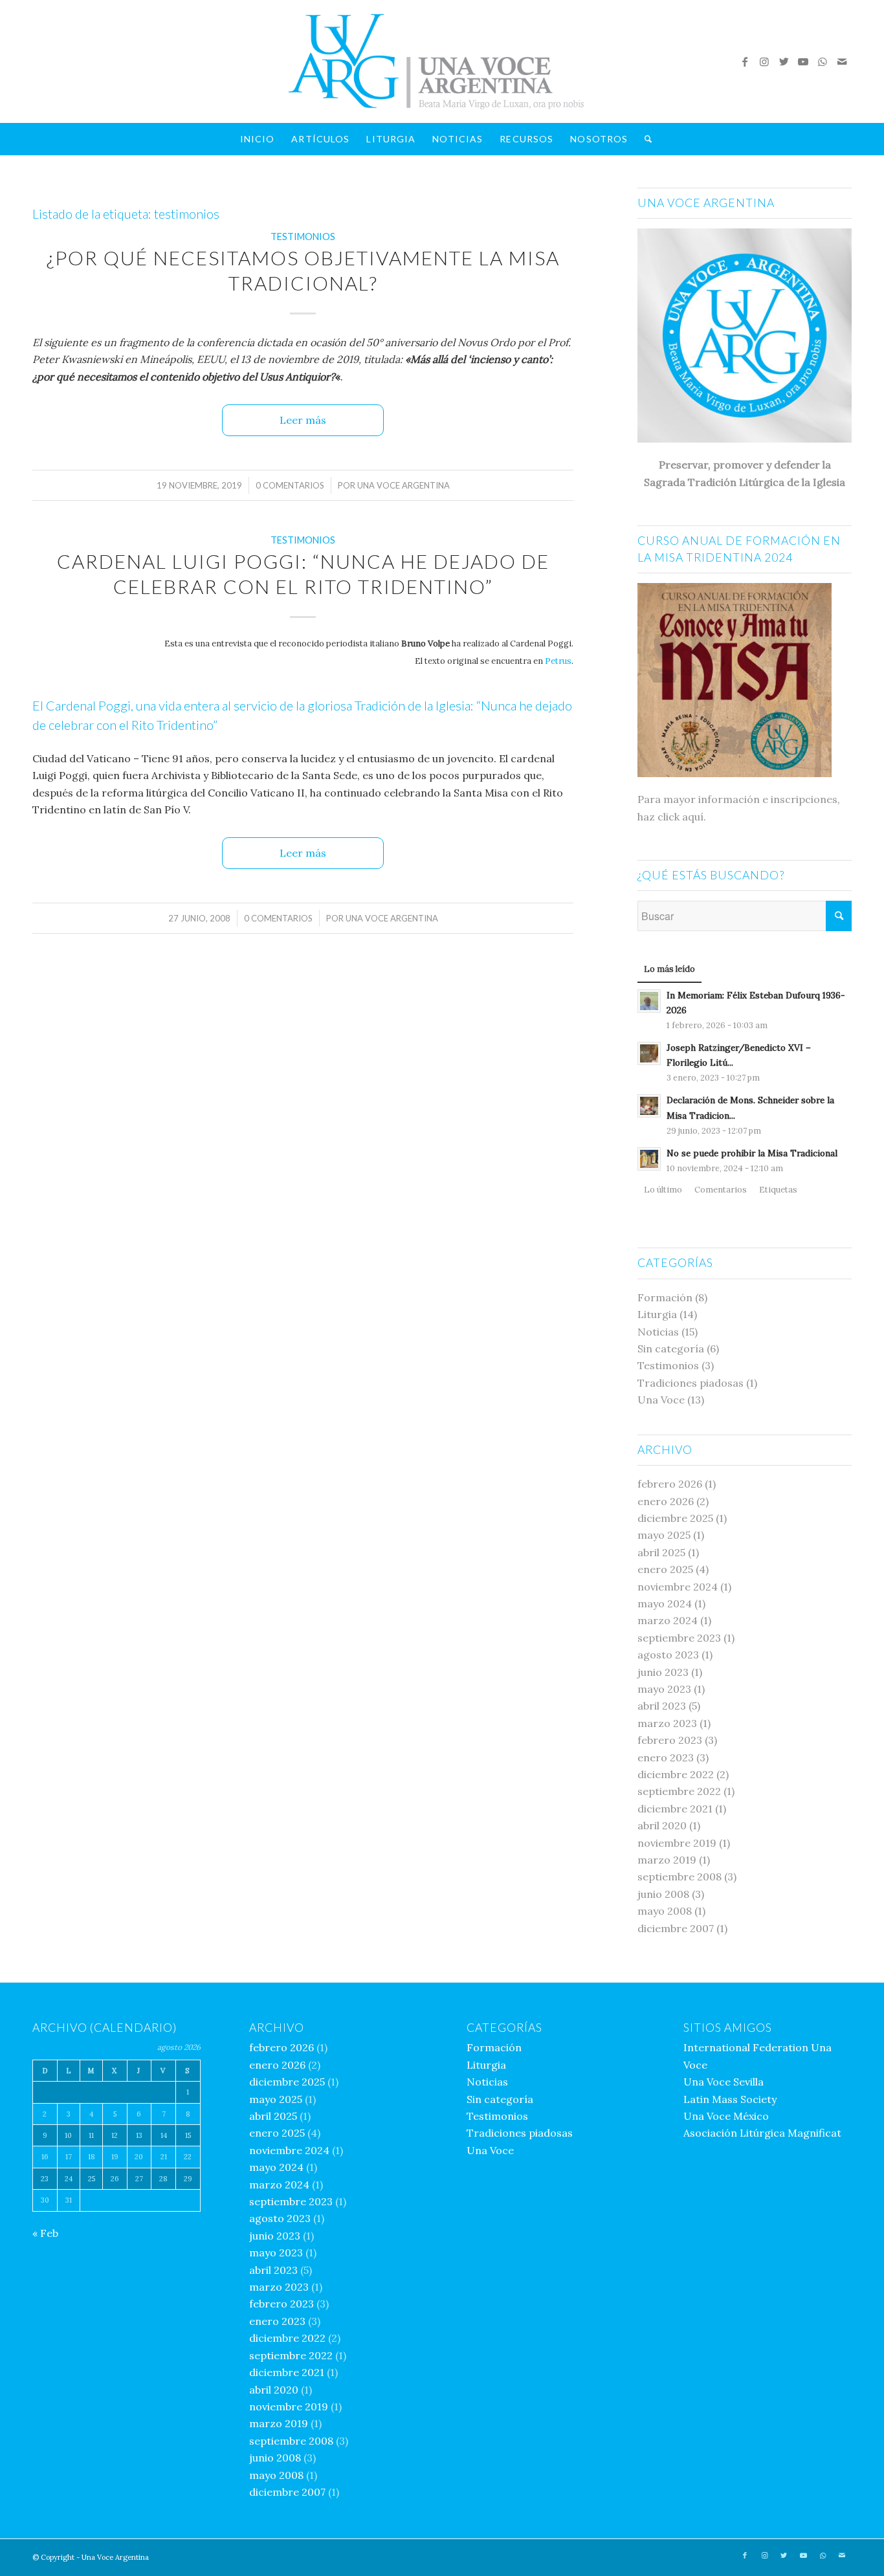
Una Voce (661, 1400)
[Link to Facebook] (745, 61)
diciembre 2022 (676, 1774)
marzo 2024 (668, 1620)
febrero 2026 (670, 1484)
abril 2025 (661, 1552)
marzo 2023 (667, 1723)
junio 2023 (663, 1672)
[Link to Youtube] (803, 61)
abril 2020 (662, 1825)
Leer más (303, 420)
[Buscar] (644, 139)
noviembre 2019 (677, 1843)
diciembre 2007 (676, 1928)
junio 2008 (663, 1894)
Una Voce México (726, 2116)
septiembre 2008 (680, 1877)
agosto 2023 (668, 1655)
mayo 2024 (665, 1603)
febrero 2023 (670, 1740)
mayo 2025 (664, 1535)
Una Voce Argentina (403, 485)
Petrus (558, 661)
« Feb (45, 2233)
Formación (665, 1297)
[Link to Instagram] (764, 61)
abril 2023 (662, 1706)
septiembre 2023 (679, 1638)
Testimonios (303, 237)
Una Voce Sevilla (724, 2082)
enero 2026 (666, 1501)
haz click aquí (670, 817)
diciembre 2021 (675, 1809)
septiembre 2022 (679, 1791)
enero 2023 (666, 1757)
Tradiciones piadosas (691, 1383)
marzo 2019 (667, 1860)
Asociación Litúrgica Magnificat (762, 2133)
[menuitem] (258, 139)
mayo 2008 (665, 1911)
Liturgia (657, 1314)
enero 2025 (665, 1569)
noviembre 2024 (678, 1587)
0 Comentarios (290, 485)
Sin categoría (671, 1349)
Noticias (658, 1332)
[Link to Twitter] (784, 61)
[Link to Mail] (842, 61)
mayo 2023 (664, 1689)
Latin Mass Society (730, 2099)
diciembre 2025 (675, 1518)
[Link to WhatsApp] (823, 61)
